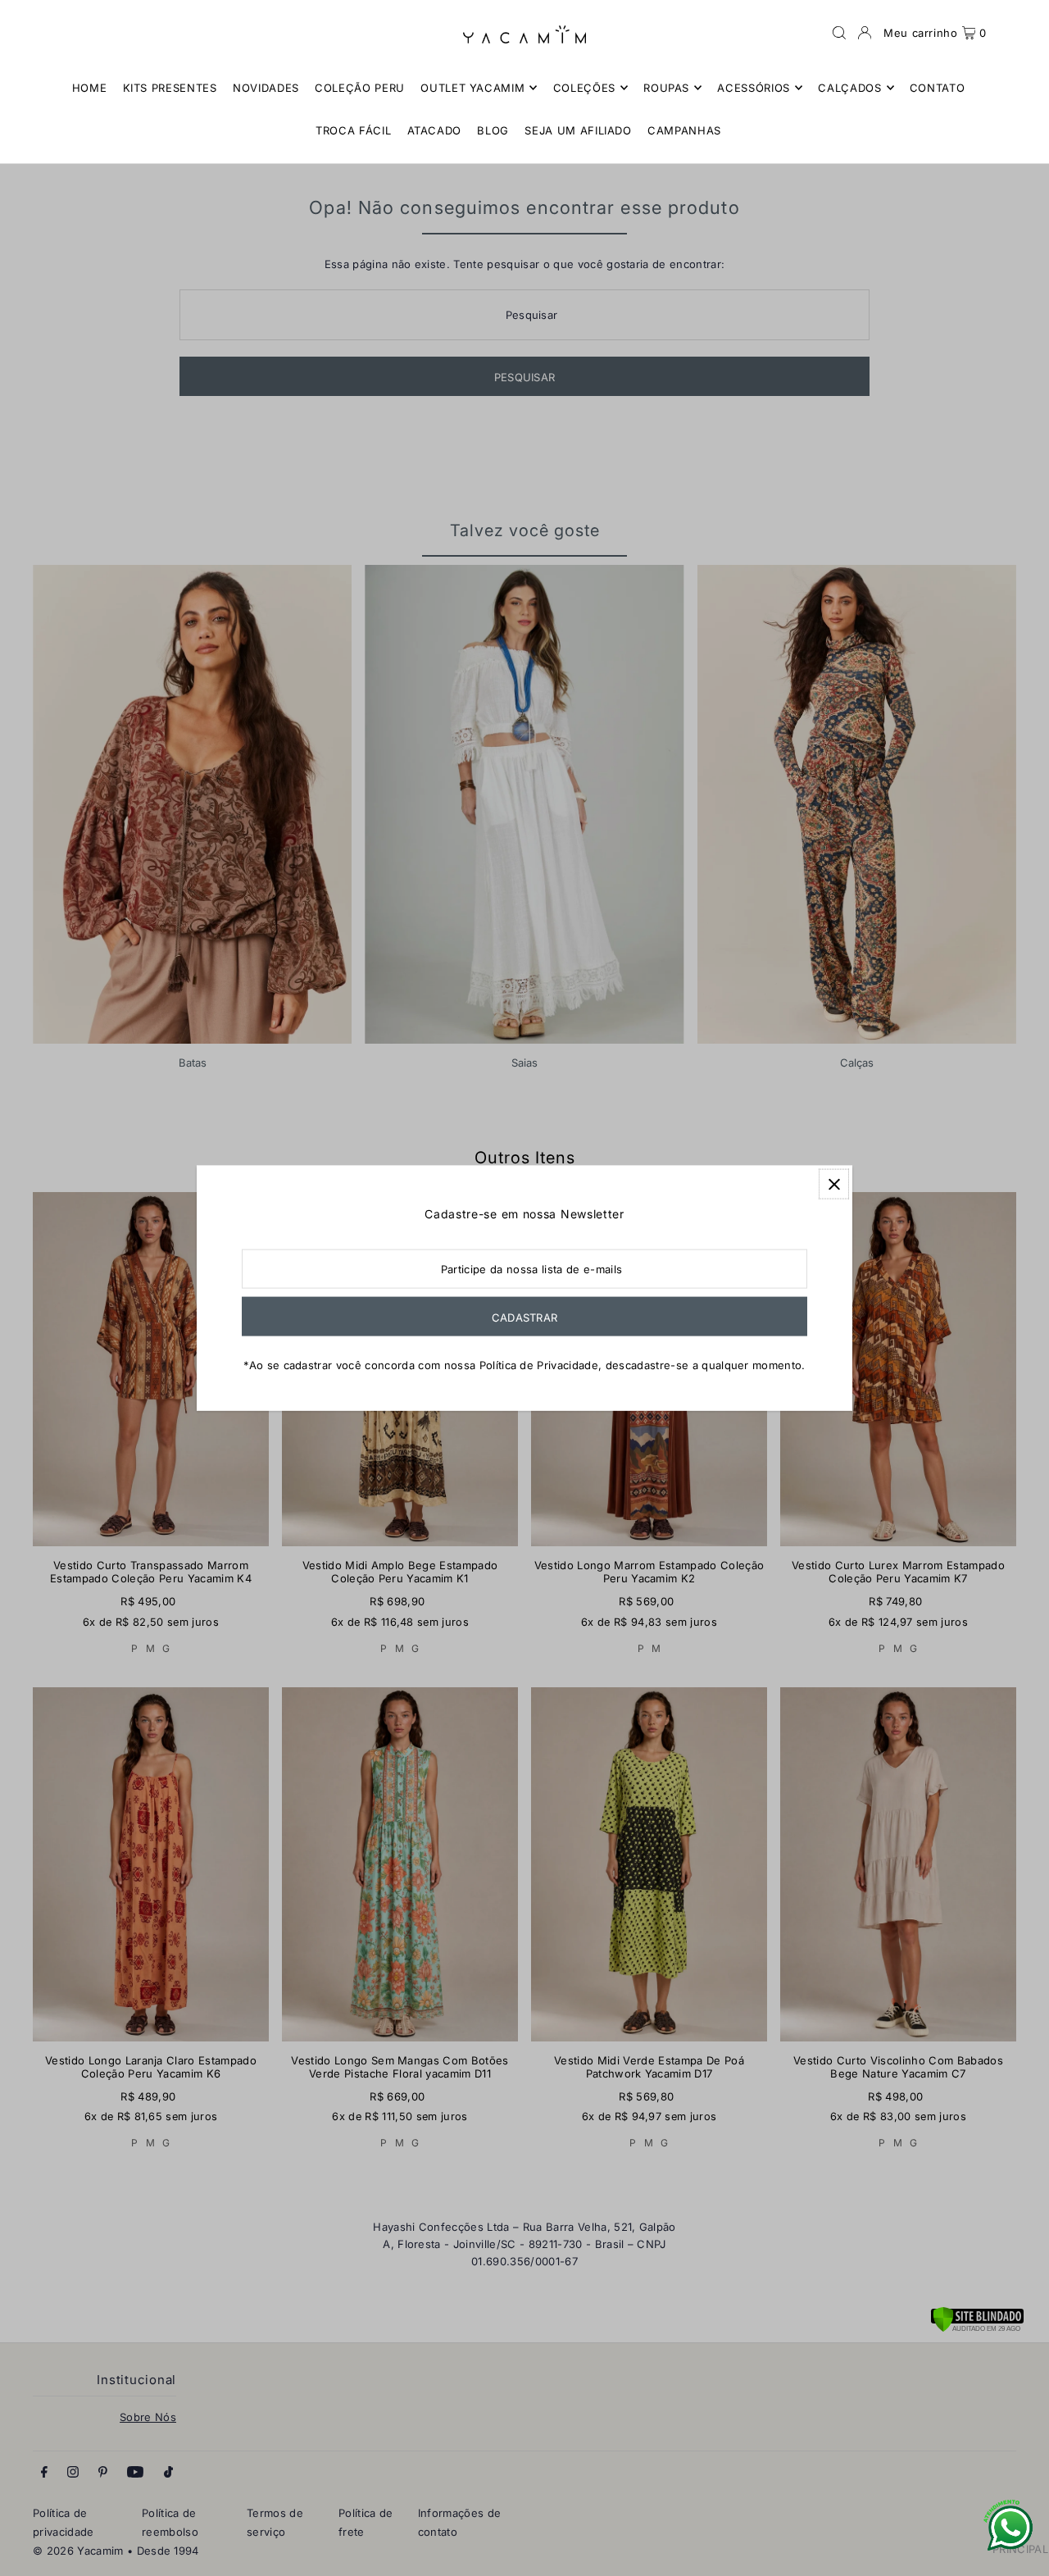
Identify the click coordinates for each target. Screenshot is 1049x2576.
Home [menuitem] (90, 88)
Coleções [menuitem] (584, 88)
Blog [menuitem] (493, 130)
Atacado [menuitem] (435, 130)
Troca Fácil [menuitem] (353, 130)
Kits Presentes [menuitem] (170, 88)
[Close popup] (834, 1184)
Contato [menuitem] (938, 88)
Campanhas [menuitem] (684, 130)
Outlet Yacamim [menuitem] (472, 88)
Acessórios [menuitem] (754, 88)
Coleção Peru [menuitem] (360, 88)
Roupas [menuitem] (666, 88)
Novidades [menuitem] (266, 88)
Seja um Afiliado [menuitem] (578, 130)
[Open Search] (839, 33)
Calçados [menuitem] (849, 88)
